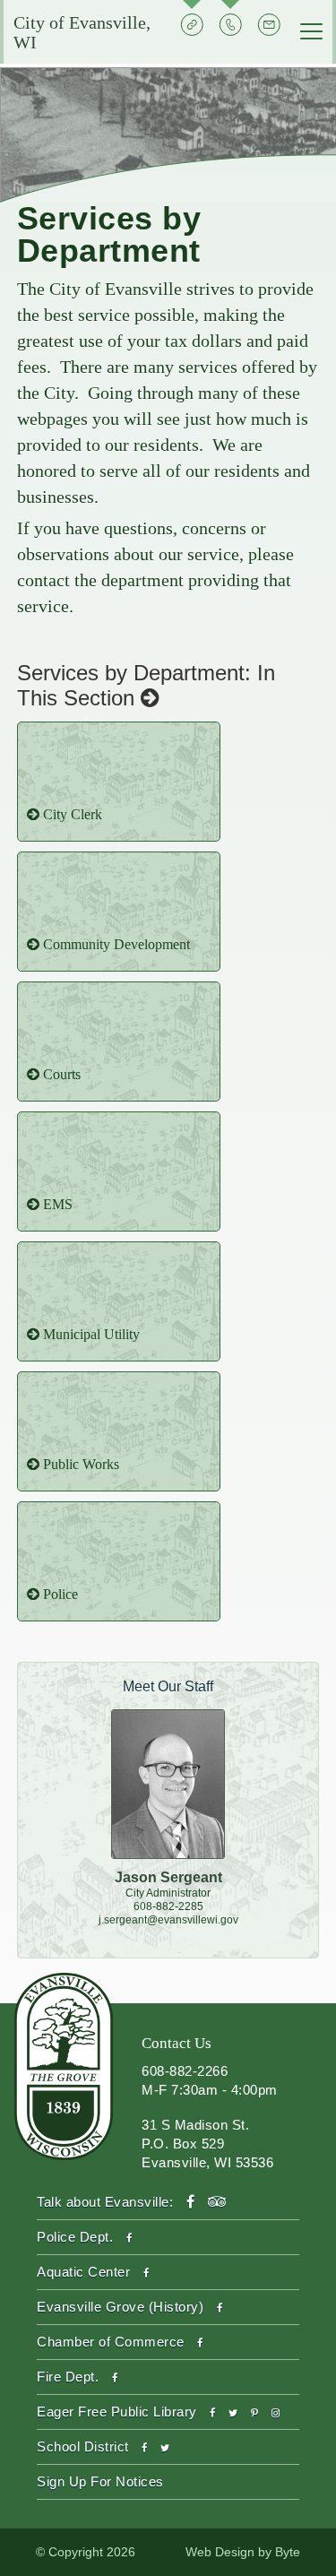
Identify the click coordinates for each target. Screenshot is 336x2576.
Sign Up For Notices (100, 2481)
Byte (288, 2552)
